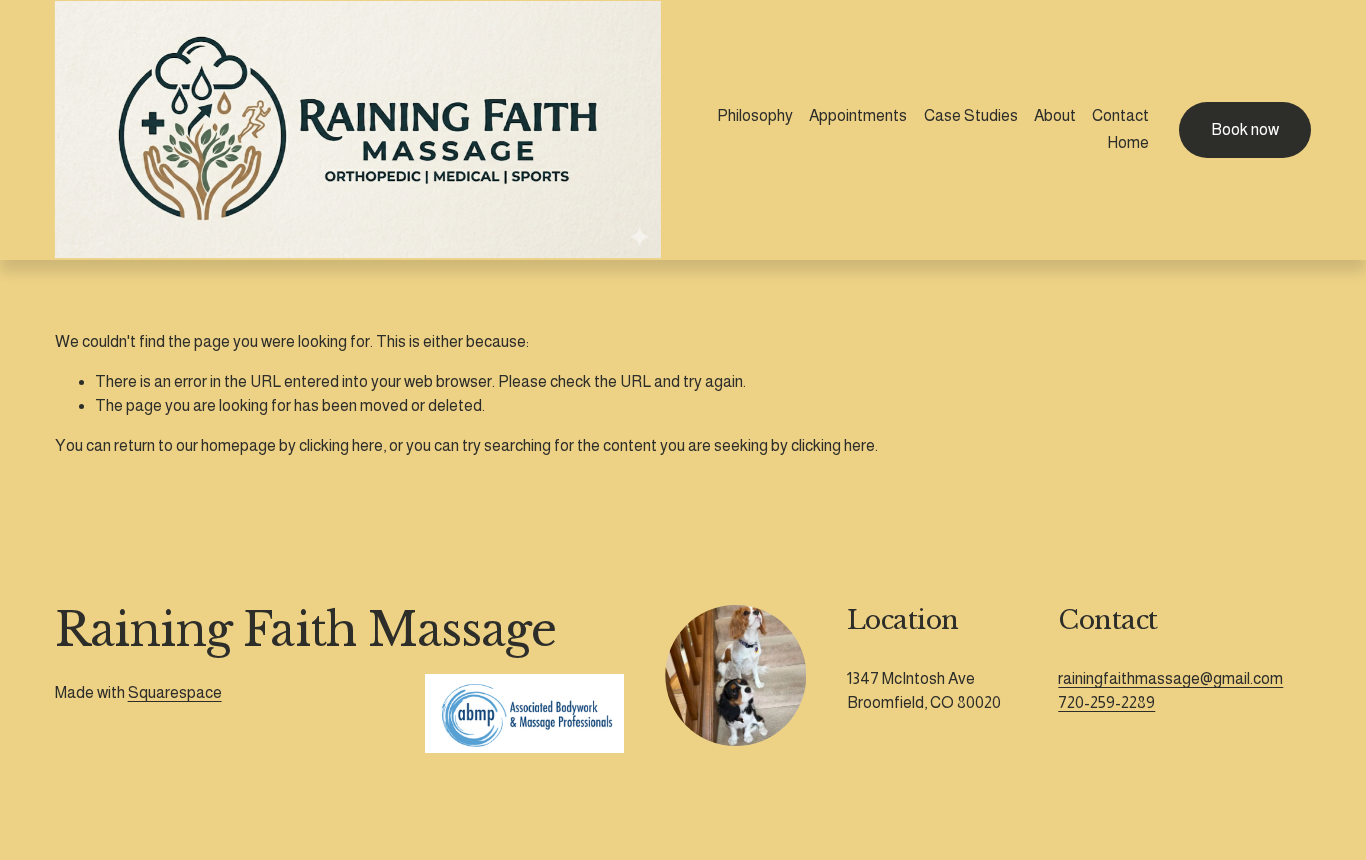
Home (1128, 142)
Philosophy (755, 115)
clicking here (341, 445)
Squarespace (175, 692)
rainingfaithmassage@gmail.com (1170, 678)
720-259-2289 (1106, 702)
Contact (1120, 115)
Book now (1245, 129)
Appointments (858, 115)
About (1055, 115)
